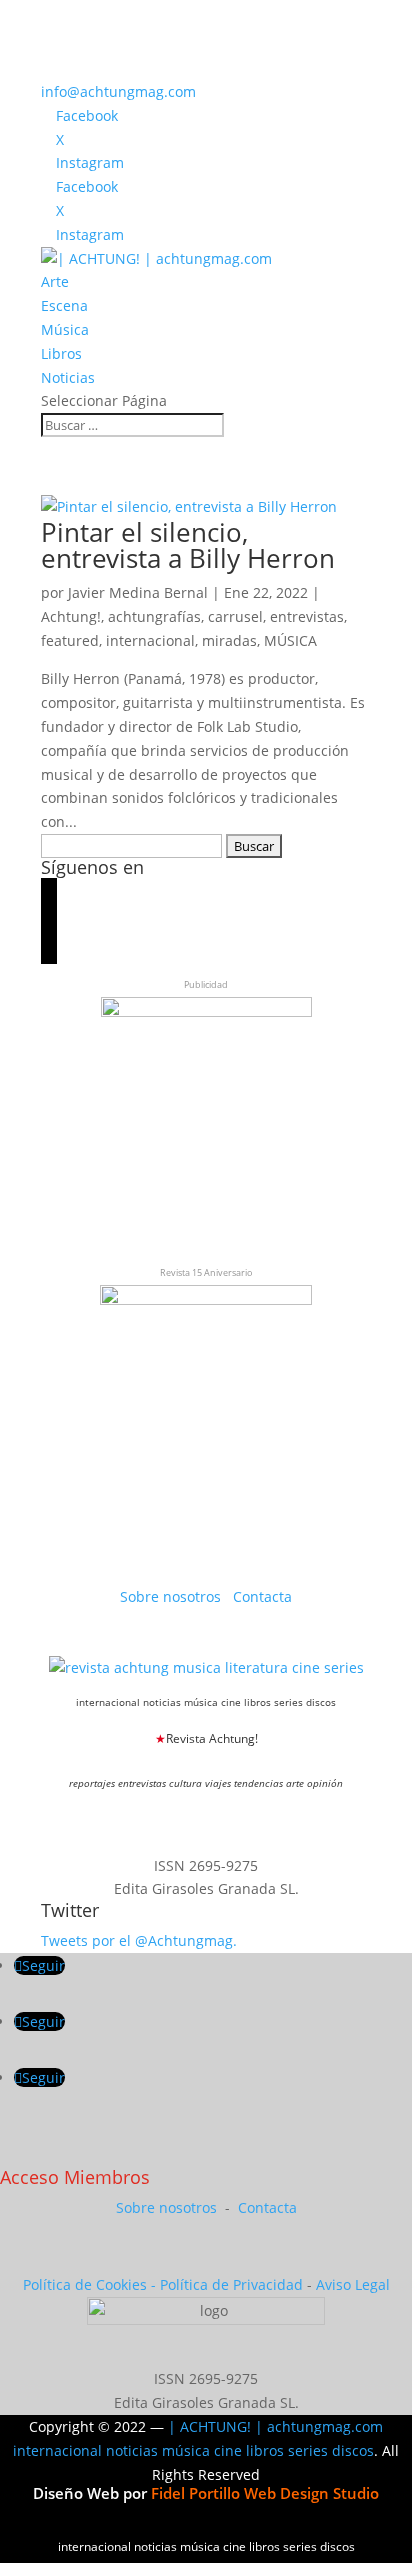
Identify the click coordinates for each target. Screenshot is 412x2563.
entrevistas (307, 616)
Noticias (68, 377)
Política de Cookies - (91, 2284)
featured (70, 640)
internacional (150, 640)
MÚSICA (290, 640)
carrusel (235, 616)
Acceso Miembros (75, 2177)
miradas (229, 640)
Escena (64, 305)
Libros (61, 353)
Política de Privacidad (231, 2284)
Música (65, 329)
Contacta (262, 1596)
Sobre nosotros (172, 1596)
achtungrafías (154, 616)
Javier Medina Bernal (138, 592)
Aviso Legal (353, 2284)
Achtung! (71, 616)
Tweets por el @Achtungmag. (139, 1940)
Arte (55, 281)
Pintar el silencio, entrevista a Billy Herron (188, 545)
